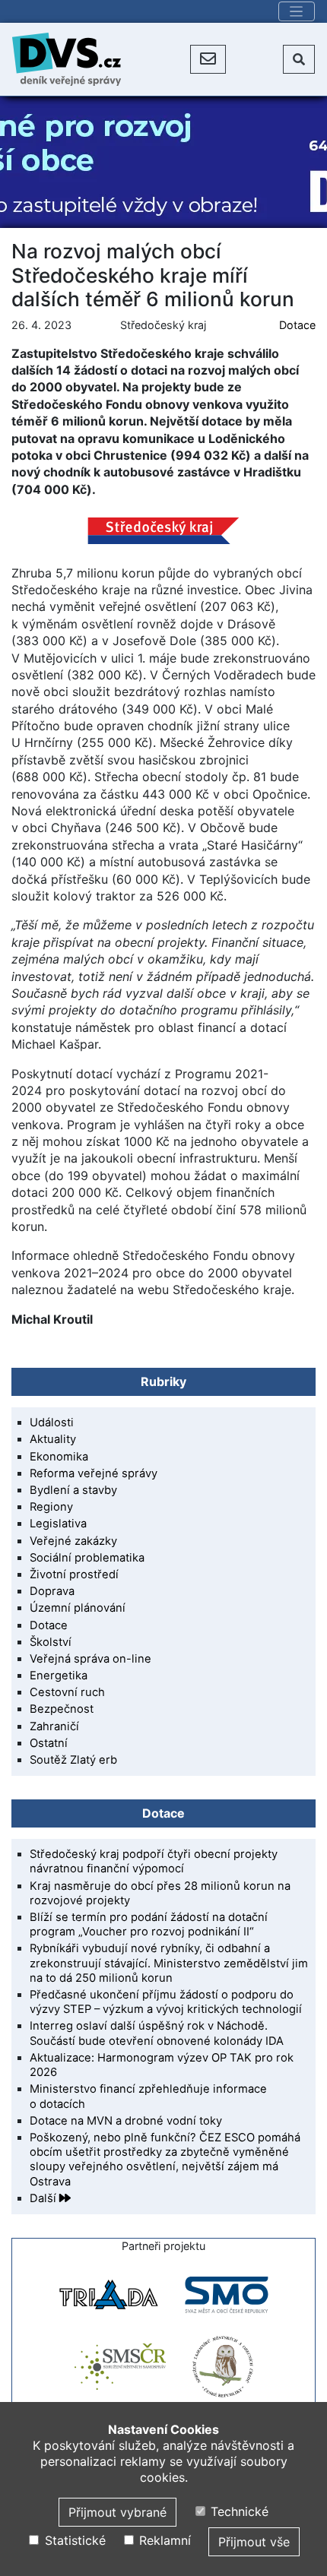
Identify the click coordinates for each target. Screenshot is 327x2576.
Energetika (59, 1676)
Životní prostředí (74, 1574)
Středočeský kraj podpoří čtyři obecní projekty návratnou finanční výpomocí (154, 1861)
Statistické (73, 2540)
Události (52, 1422)
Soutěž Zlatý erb (73, 1760)
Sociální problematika (87, 1558)
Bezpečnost (62, 1709)
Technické (238, 2511)
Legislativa (58, 1524)
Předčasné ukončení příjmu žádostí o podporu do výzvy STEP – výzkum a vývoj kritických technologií (166, 2002)
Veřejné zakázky (73, 1541)
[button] (208, 59)
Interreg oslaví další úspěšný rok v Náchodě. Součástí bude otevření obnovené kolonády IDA (157, 2033)
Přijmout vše (254, 2542)
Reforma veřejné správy (94, 1473)
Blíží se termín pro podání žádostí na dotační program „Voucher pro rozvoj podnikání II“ (149, 1924)
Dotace (297, 325)
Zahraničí (54, 1726)
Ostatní (49, 1743)
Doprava (52, 1591)
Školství (51, 1642)
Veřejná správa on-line (90, 1659)
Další (44, 2198)
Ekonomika (59, 1457)
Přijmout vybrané (117, 2512)
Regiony (51, 1507)
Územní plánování (78, 1608)
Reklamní (163, 2540)
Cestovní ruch (67, 1692)
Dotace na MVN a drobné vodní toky (126, 2121)
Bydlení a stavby (73, 1490)
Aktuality (53, 1439)
